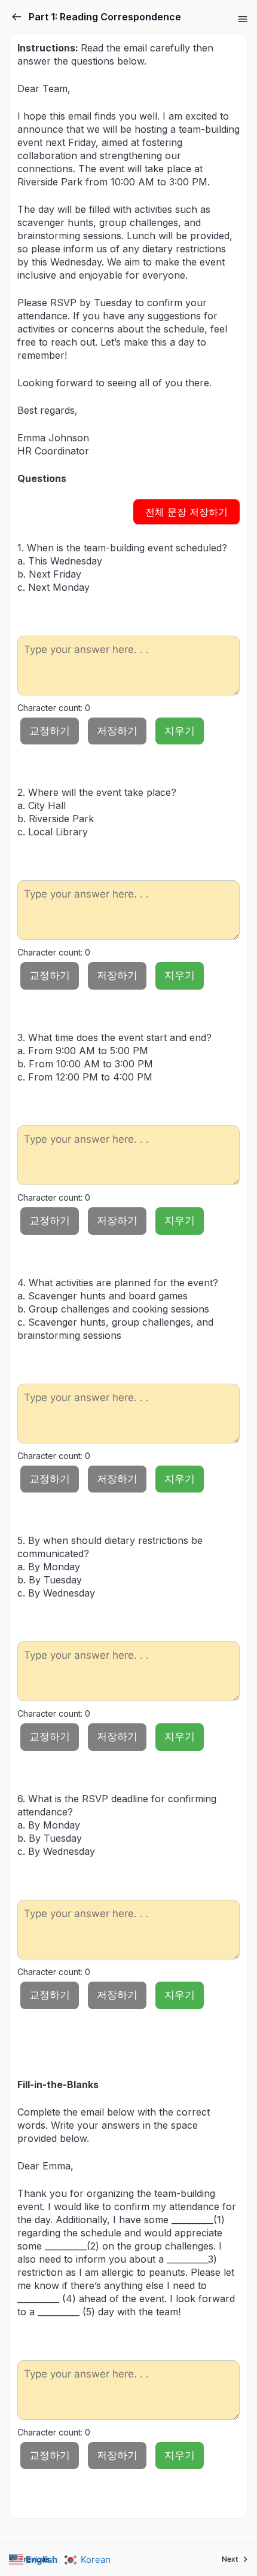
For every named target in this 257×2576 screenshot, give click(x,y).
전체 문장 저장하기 (186, 512)
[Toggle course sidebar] (243, 19)
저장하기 (117, 731)
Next (230, 2559)
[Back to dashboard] (17, 17)
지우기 (180, 731)
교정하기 (50, 731)
